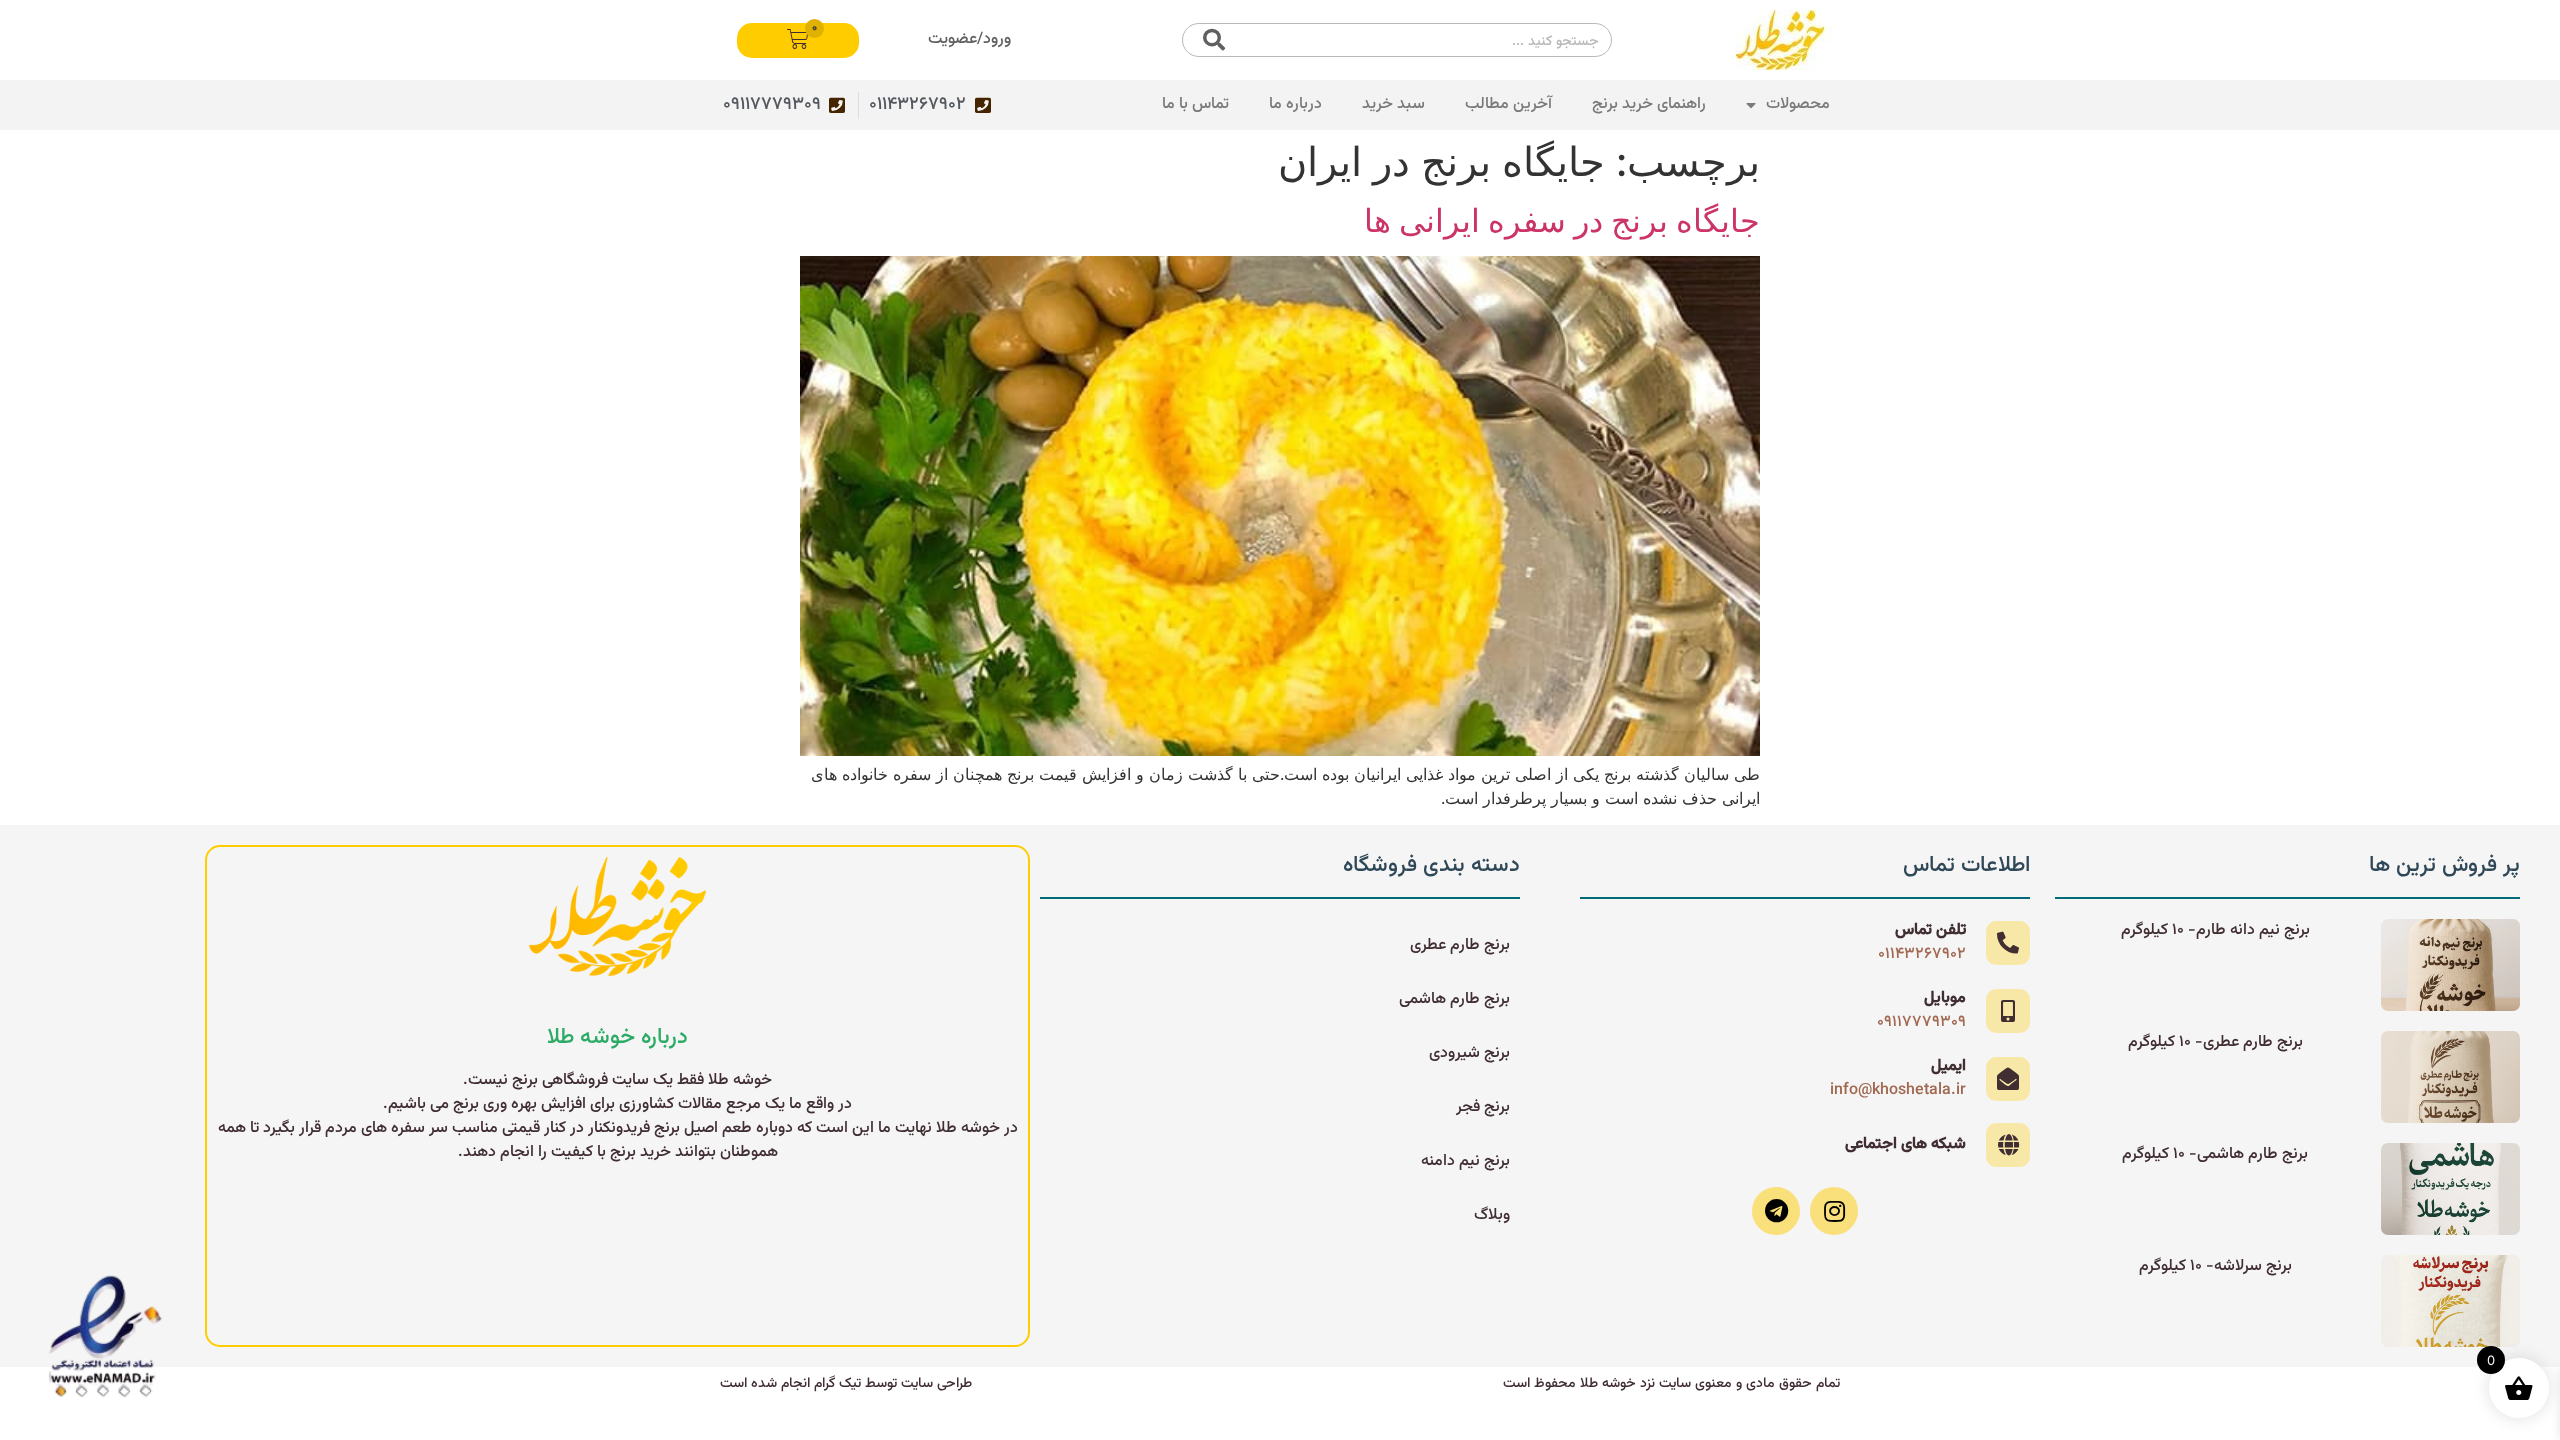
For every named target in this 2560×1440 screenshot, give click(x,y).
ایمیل (1948, 1066)
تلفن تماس (1930, 930)
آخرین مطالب (1508, 104)
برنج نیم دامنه (1465, 1161)
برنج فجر (1483, 1107)
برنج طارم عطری (1460, 945)
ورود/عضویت (969, 39)
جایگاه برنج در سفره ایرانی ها (1562, 220)
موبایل (1945, 998)
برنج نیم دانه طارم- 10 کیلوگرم (2215, 930)
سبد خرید (1393, 104)
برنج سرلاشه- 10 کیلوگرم (2215, 1266)
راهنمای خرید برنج (1649, 104)
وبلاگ (1492, 1215)
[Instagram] (1834, 1211)
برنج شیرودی (1469, 1053)
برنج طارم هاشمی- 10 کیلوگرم (2215, 1154)
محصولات (1798, 104)
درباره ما (1295, 104)
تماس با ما (1195, 104)
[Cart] (798, 40)
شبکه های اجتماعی (1905, 1144)
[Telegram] (1776, 1211)
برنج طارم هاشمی (1454, 999)
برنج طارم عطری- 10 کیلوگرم (2215, 1042)
